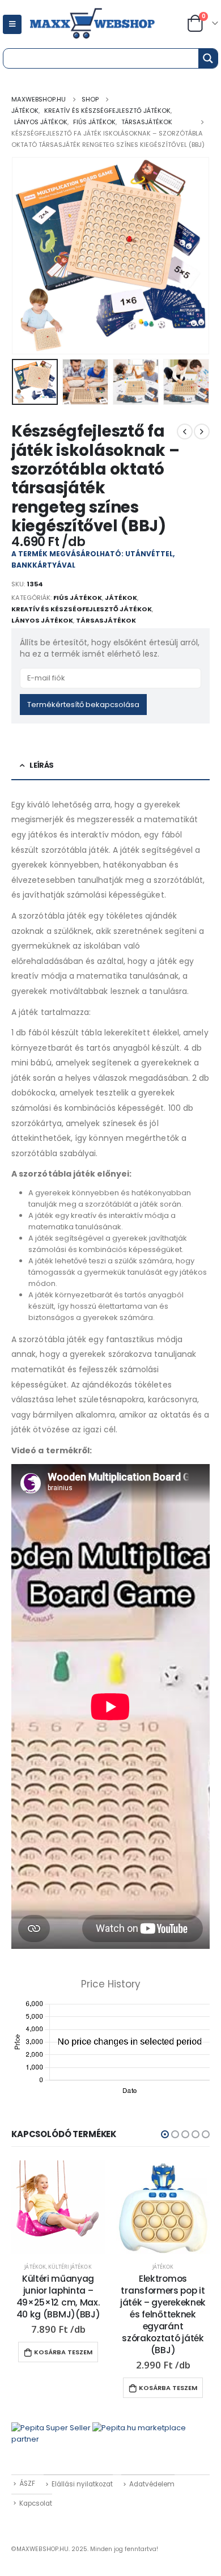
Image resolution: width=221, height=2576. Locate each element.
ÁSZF (27, 2484)
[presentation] (25, 256)
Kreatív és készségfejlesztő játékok (82, 609)
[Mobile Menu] (12, 24)
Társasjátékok (106, 620)
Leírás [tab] (41, 765)
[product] (58, 2207)
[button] (165, 2134)
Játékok (121, 598)
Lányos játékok (42, 620)
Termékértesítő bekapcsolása (83, 705)
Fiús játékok (78, 598)
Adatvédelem (152, 2484)
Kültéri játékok (70, 2267)
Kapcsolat (36, 2503)
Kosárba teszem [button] (63, 2352)
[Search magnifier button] (208, 58)
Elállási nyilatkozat (82, 2484)
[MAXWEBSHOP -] (105, 24)
